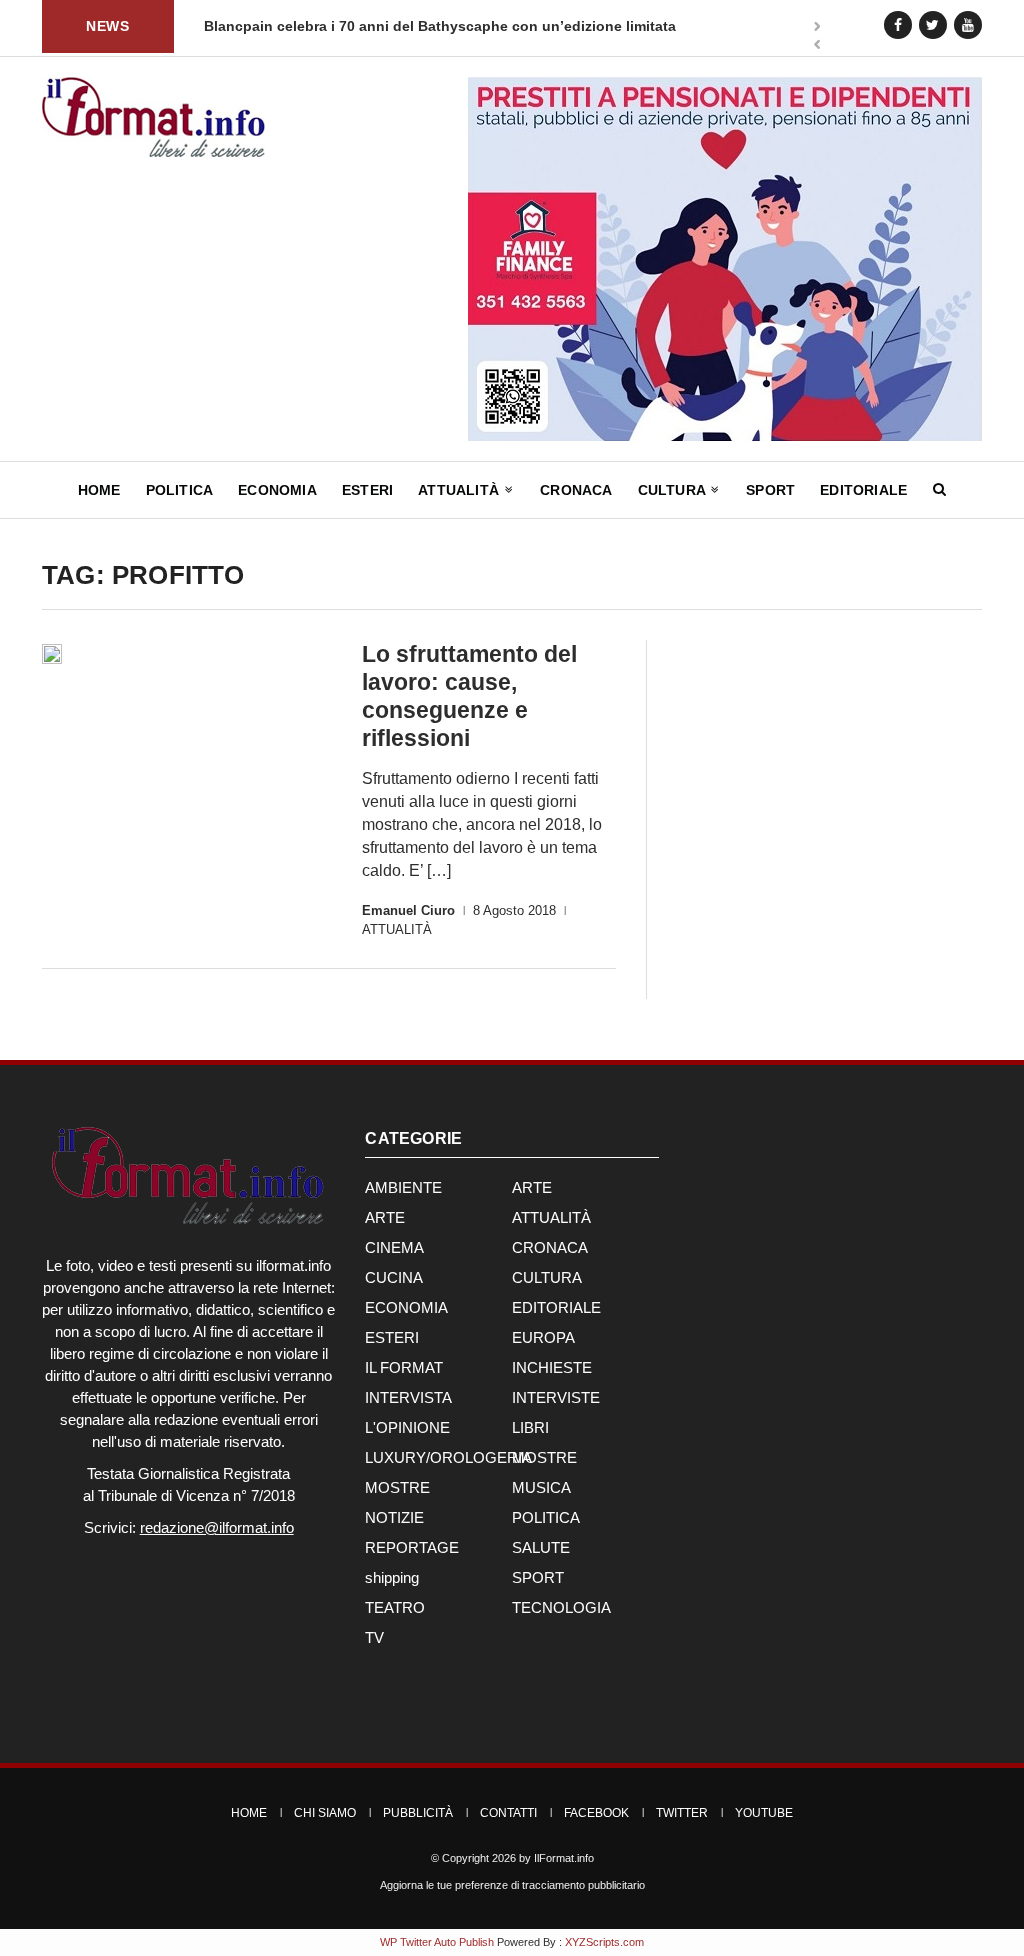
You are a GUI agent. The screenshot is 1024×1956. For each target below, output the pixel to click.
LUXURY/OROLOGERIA (448, 1457)
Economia (277, 490)
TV (374, 1637)
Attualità (460, 490)
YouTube (764, 1813)
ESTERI (392, 1337)
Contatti (508, 1813)
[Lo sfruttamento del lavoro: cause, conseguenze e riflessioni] (52, 654)
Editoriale (863, 490)
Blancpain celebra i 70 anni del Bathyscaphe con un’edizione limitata (366, 26)
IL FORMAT (404, 1367)
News (107, 26)
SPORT (538, 1577)
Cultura (674, 490)
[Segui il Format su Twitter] (933, 24)
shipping (392, 1577)
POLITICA (546, 1517)
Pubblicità (418, 1813)
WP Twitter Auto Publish (437, 1942)
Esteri (367, 490)
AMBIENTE (403, 1187)
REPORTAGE (412, 1547)
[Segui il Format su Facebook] (898, 24)
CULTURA (547, 1277)
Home (99, 490)
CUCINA (394, 1277)
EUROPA (543, 1337)
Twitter (682, 1813)
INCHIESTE (552, 1367)
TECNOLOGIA (561, 1607)
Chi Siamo (325, 1813)
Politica (180, 490)
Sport (770, 490)
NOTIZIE (394, 1517)
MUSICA (541, 1487)
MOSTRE (544, 1457)
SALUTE (541, 1547)
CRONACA (550, 1247)
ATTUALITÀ (397, 929)
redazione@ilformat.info (217, 1527)
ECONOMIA (406, 1307)
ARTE (532, 1187)
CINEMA (394, 1247)
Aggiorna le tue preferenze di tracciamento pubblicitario (512, 1885)
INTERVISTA (408, 1397)
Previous (817, 46)
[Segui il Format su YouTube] (968, 24)
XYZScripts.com (604, 1942)
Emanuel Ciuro (408, 910)
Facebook (596, 1813)
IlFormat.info (564, 1858)
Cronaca (576, 490)
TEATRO (395, 1607)
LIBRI (530, 1427)
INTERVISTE (556, 1397)
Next (817, 28)
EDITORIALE (556, 1307)
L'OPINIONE (407, 1427)
